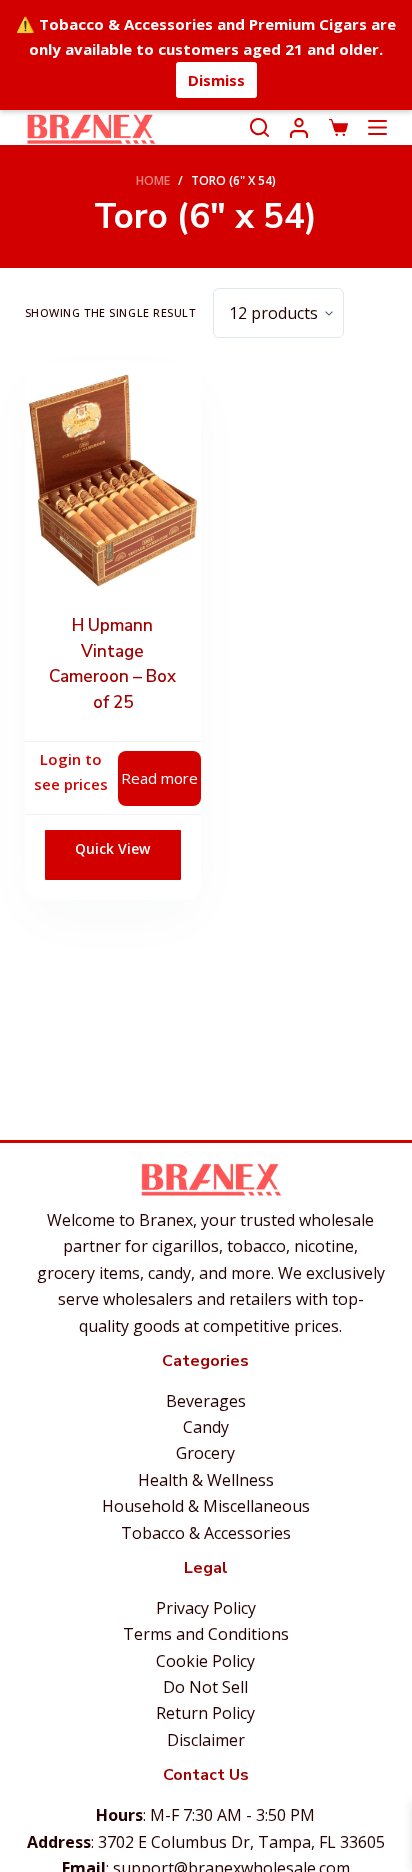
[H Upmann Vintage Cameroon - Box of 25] (113, 480)
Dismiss (216, 80)
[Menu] (377, 127)
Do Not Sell (205, 1687)
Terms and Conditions (206, 1634)
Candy (206, 1427)
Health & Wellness (206, 1480)
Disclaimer (206, 1740)
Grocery (205, 1453)
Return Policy (205, 1713)
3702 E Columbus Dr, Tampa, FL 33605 (241, 1842)
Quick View (112, 848)
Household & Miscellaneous (206, 1506)
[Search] (259, 127)
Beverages (206, 1401)
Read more (159, 778)
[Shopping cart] (338, 127)
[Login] (299, 128)
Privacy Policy (206, 1608)
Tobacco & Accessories (206, 1533)
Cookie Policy (205, 1661)
